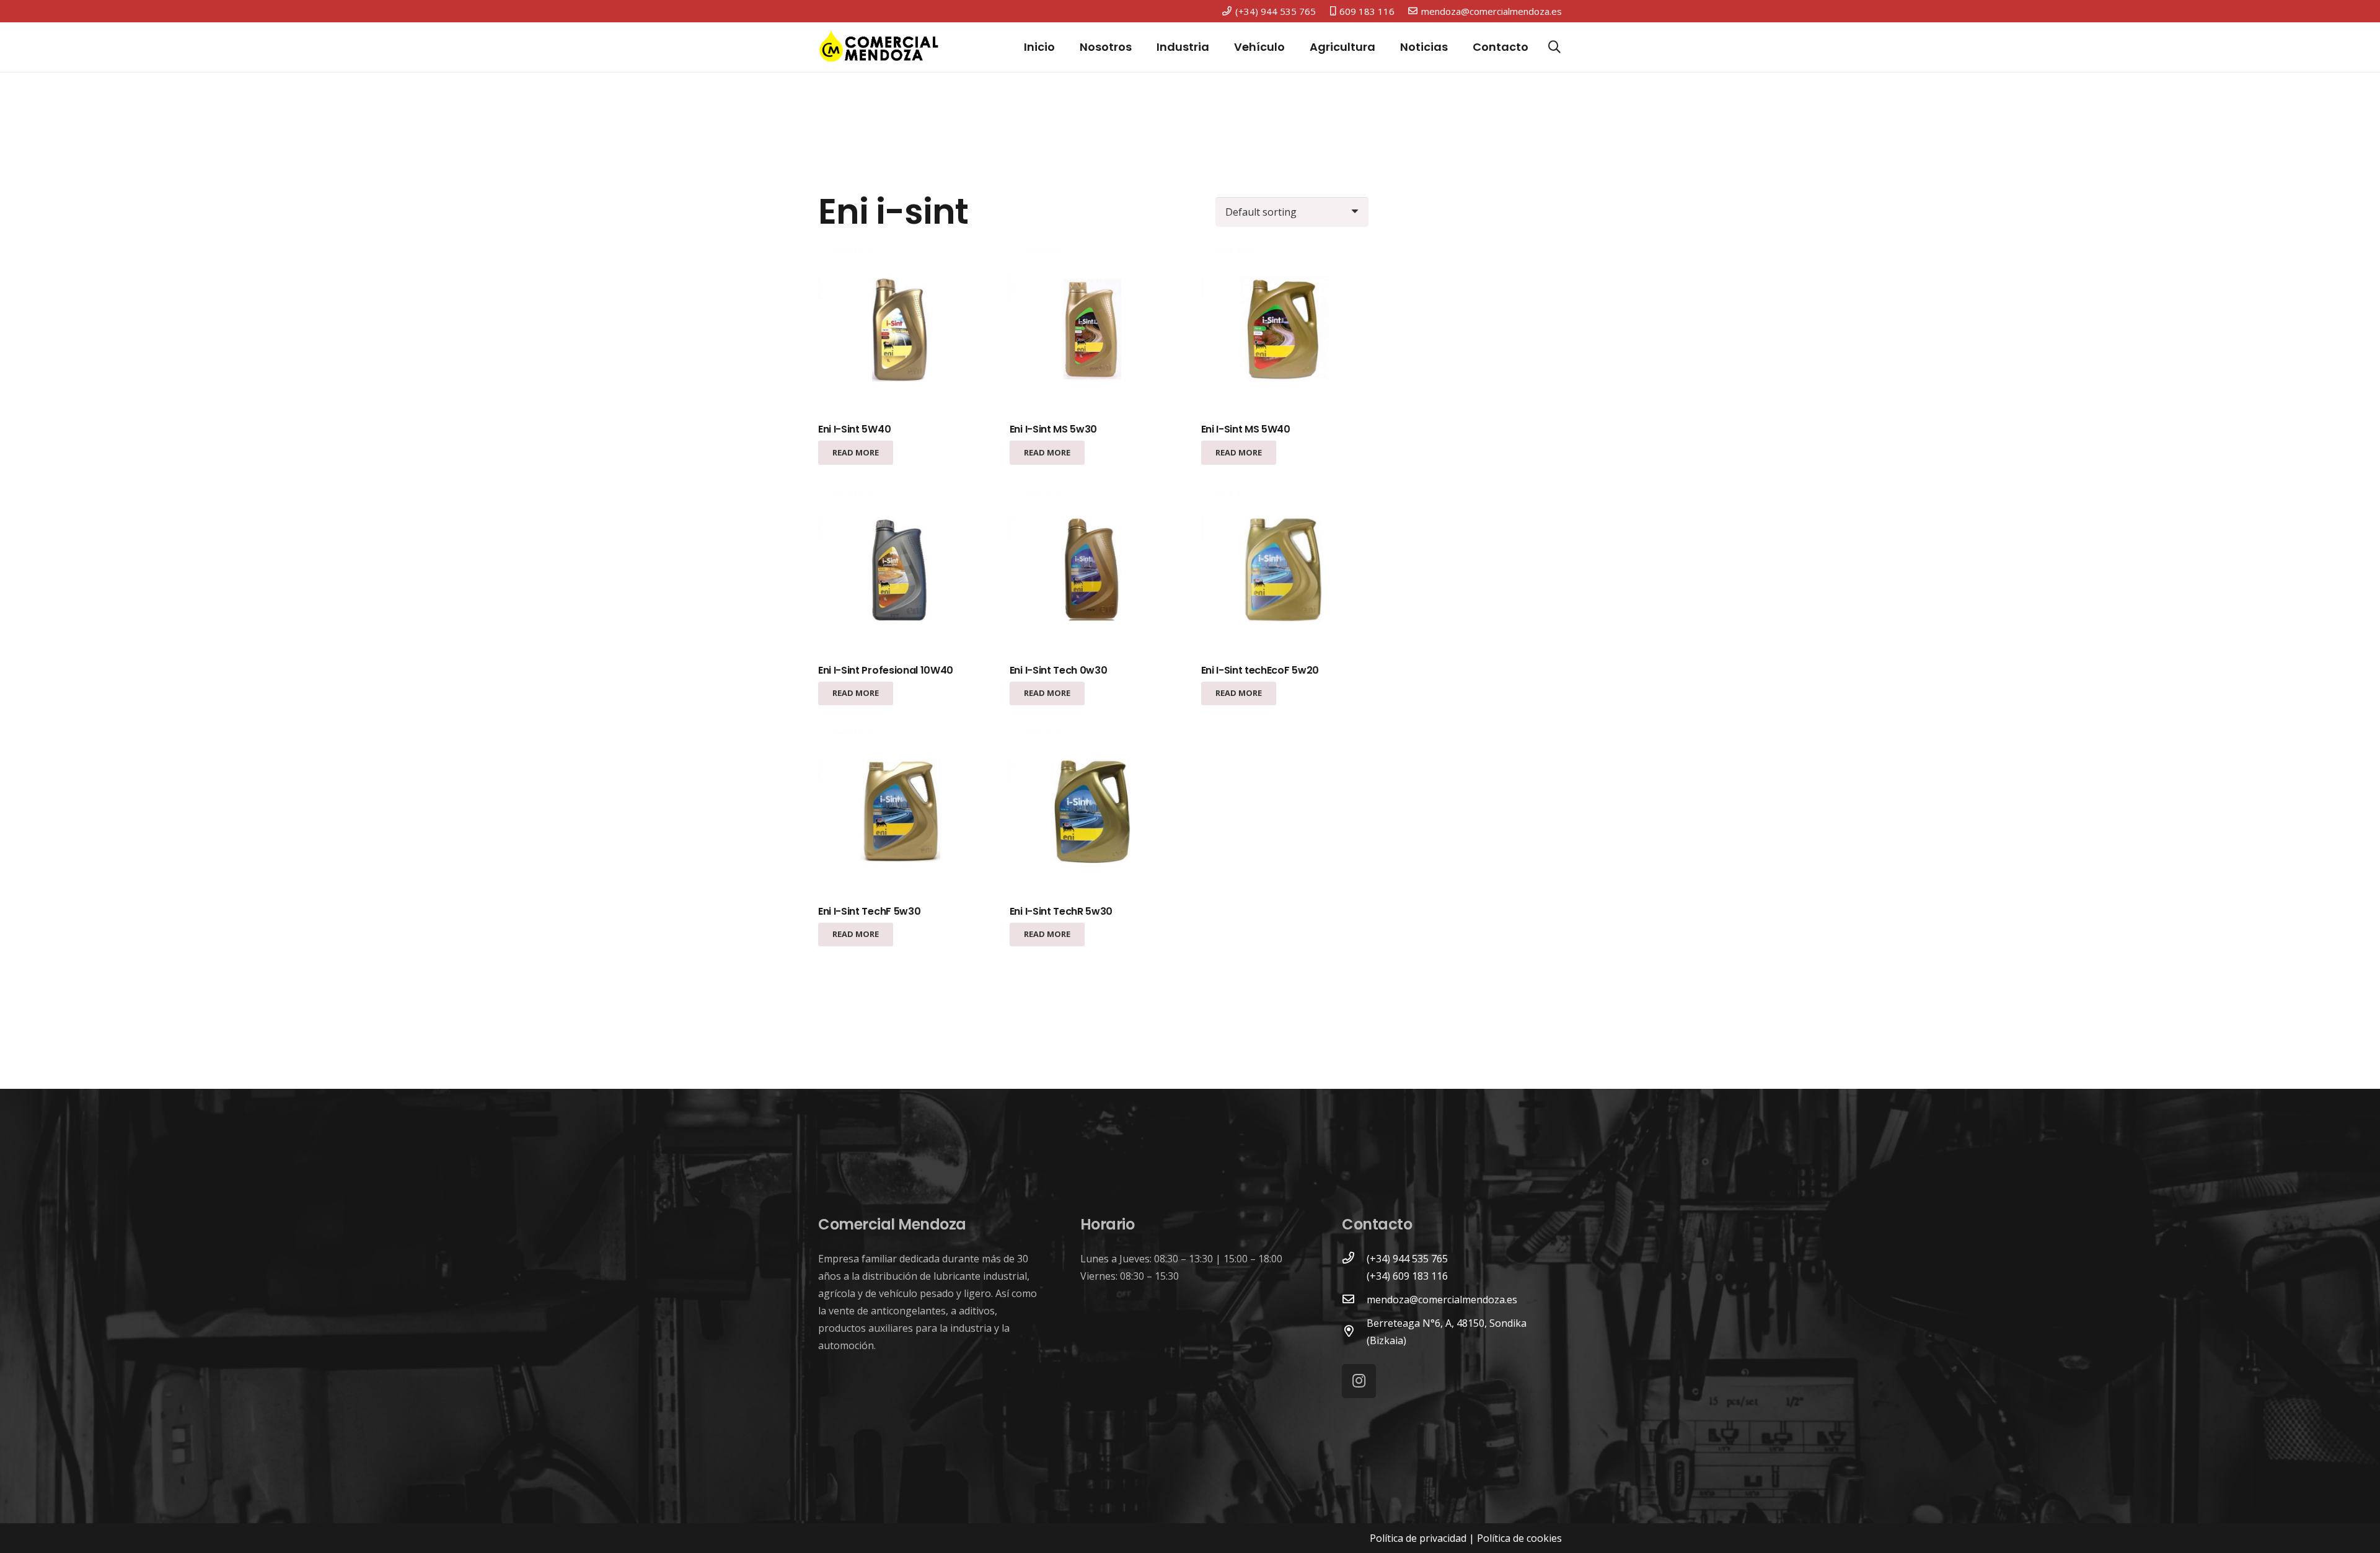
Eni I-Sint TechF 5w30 (869, 911)
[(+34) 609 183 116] (1354, 1276)
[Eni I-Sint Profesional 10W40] (902, 572)
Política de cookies (1519, 1538)
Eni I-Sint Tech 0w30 (1059, 670)
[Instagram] (1359, 1381)
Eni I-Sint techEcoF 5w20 (1260, 670)
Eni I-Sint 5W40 (854, 429)
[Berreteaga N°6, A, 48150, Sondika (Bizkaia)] (1354, 1332)
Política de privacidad (1418, 1538)
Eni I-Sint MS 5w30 (1053, 429)
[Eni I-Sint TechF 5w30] (902, 813)
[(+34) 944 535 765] (1354, 1259)
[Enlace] (879, 47)
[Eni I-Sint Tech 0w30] (1093, 572)
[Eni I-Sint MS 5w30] (1093, 331)
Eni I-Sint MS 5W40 (1246, 429)
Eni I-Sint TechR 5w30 (1061, 911)
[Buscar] (1554, 47)
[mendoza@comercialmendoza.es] (1354, 1300)
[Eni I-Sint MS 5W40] (1285, 331)
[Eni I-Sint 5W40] (902, 331)
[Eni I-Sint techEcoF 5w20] (1285, 572)
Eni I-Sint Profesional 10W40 (886, 670)
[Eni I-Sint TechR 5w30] (1093, 813)
